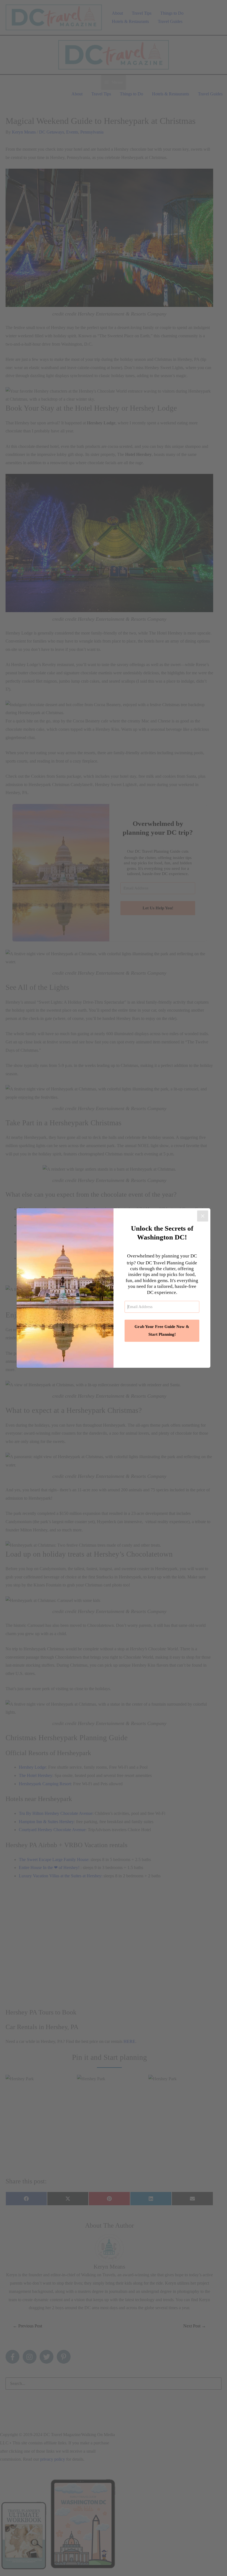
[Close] (203, 1216)
